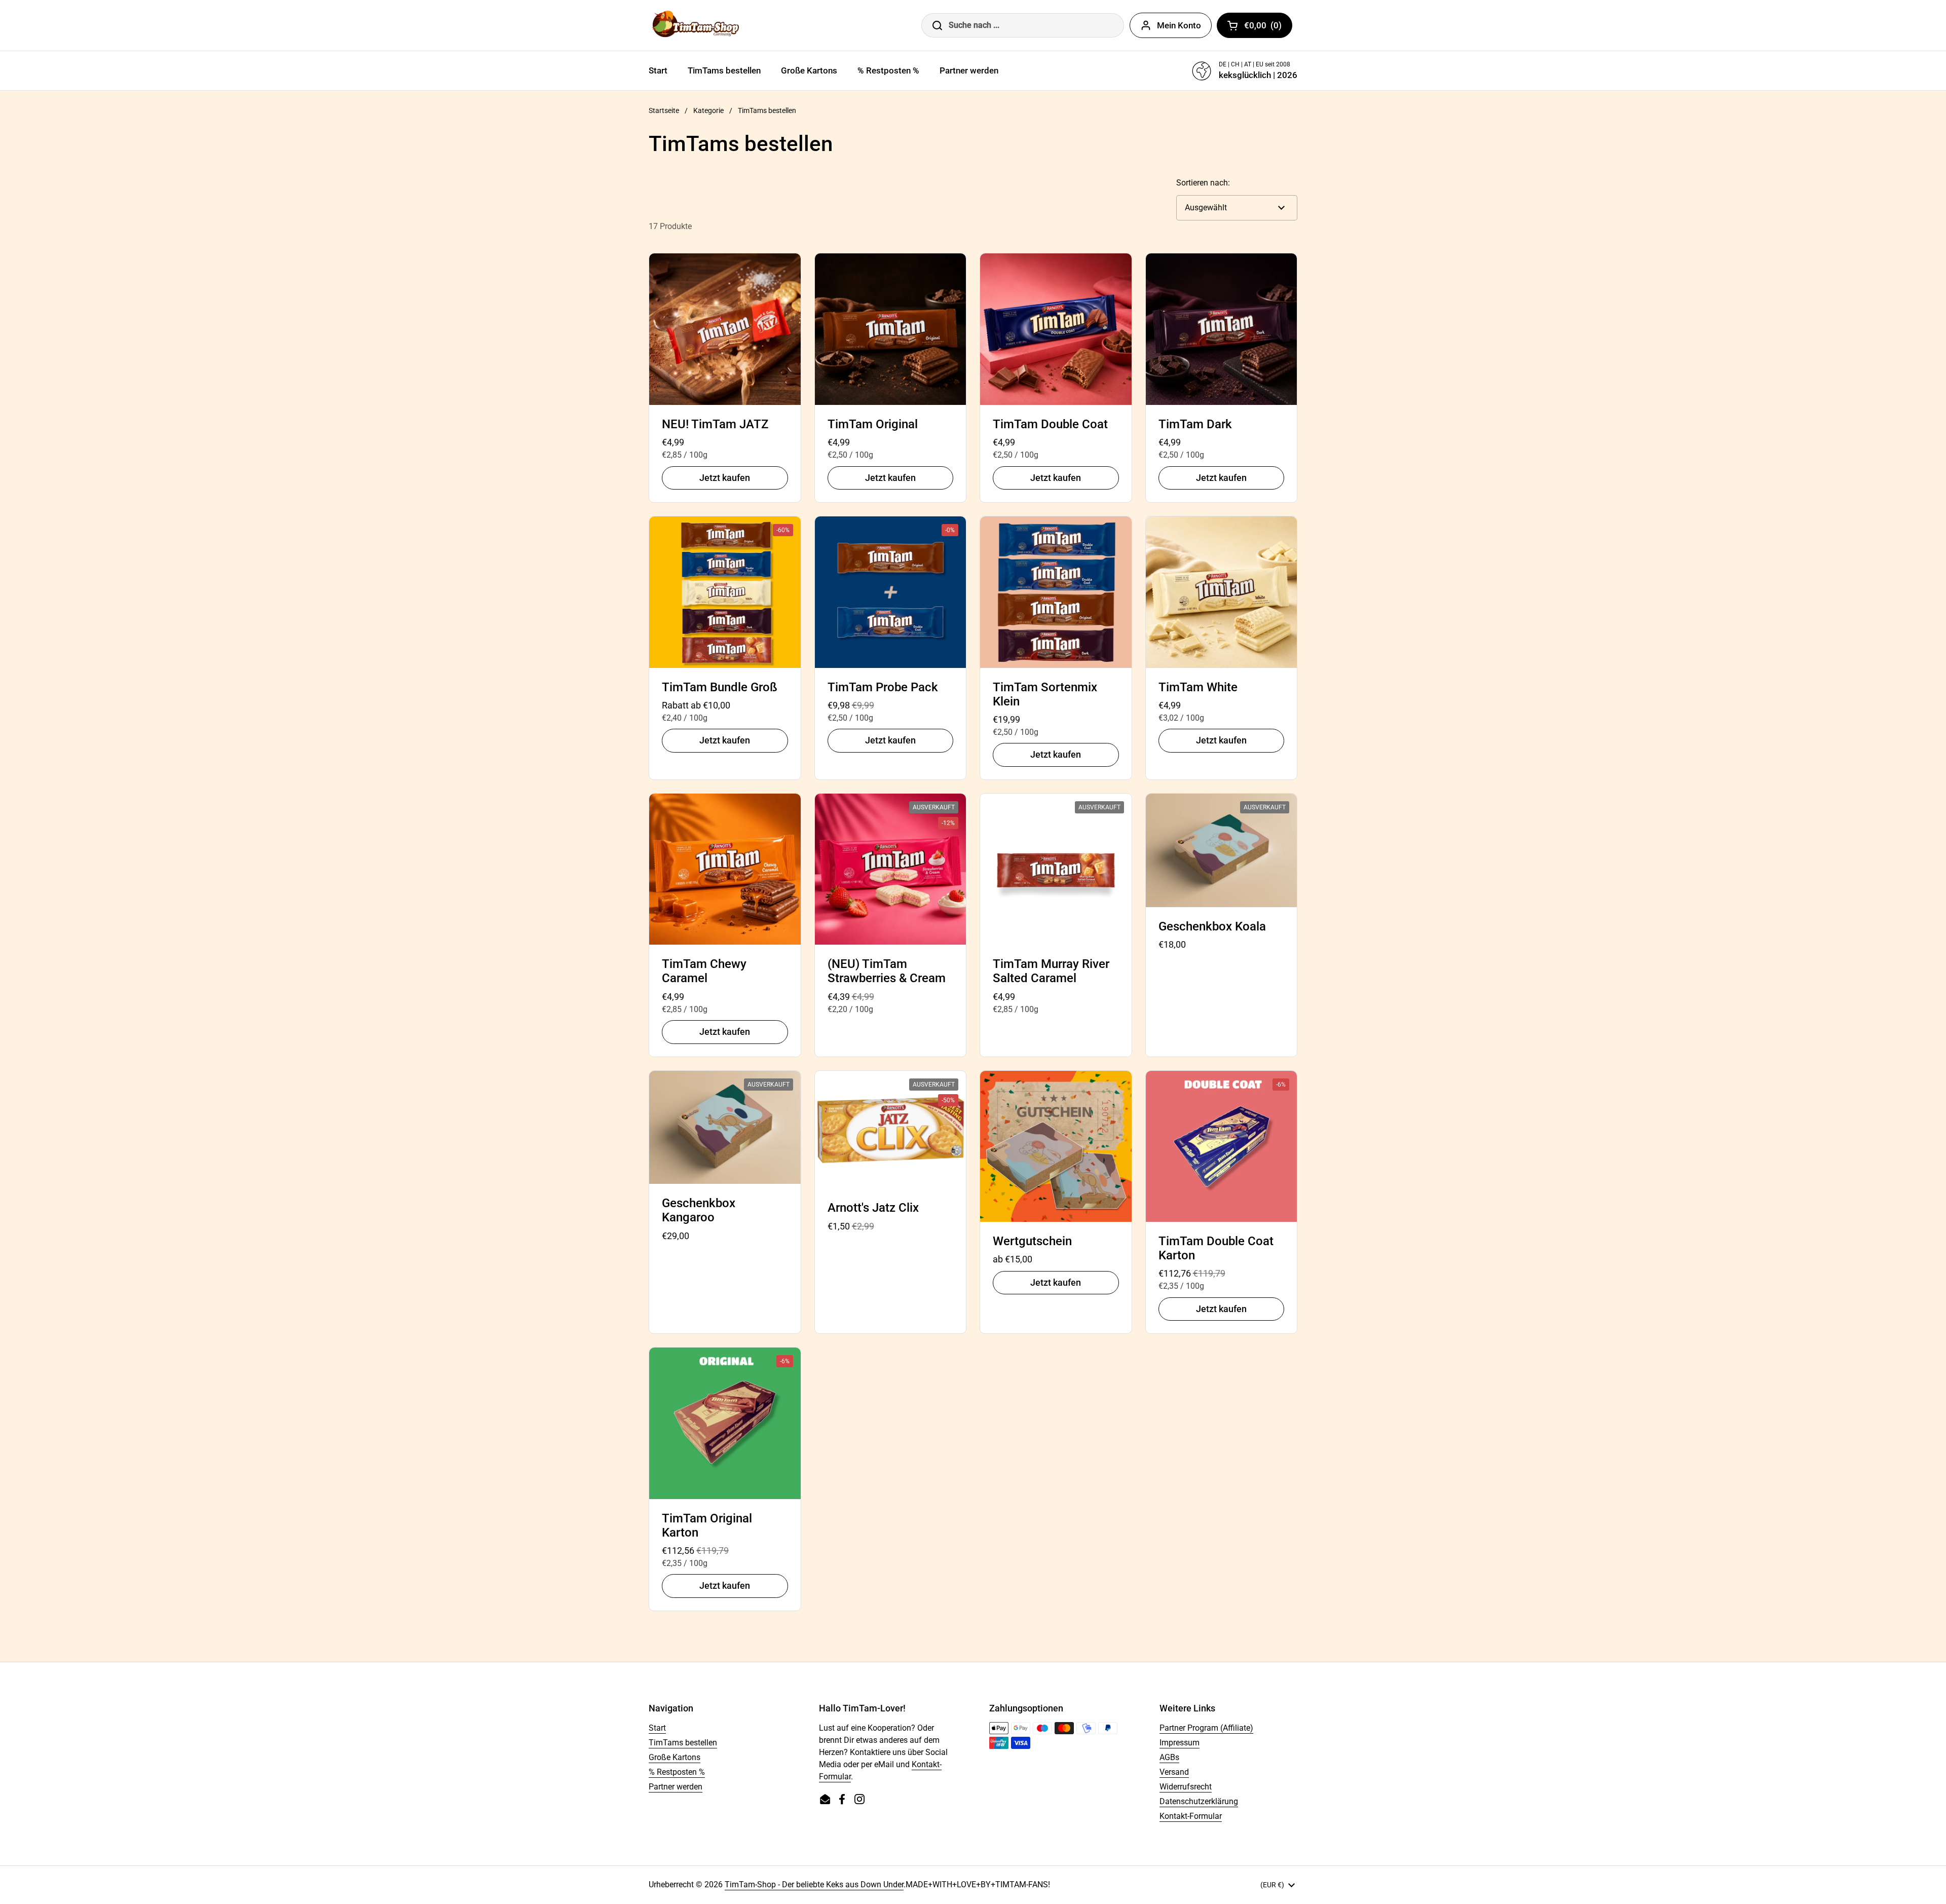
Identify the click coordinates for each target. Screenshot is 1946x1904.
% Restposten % (677, 1772)
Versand (1174, 1772)
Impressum (1180, 1743)
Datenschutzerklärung (1199, 1801)
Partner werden (676, 1787)
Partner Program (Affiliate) (1206, 1728)
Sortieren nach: (1203, 183)
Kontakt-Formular (1191, 1816)
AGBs (1169, 1757)
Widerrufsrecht (1186, 1787)
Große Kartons (675, 1757)
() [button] (1268, 27)
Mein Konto (1179, 25)
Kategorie (708, 110)
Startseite (664, 110)
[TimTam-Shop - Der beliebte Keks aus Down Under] (698, 25)
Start (657, 1728)
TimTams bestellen (683, 1743)
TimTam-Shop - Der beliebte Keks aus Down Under (814, 1884)
